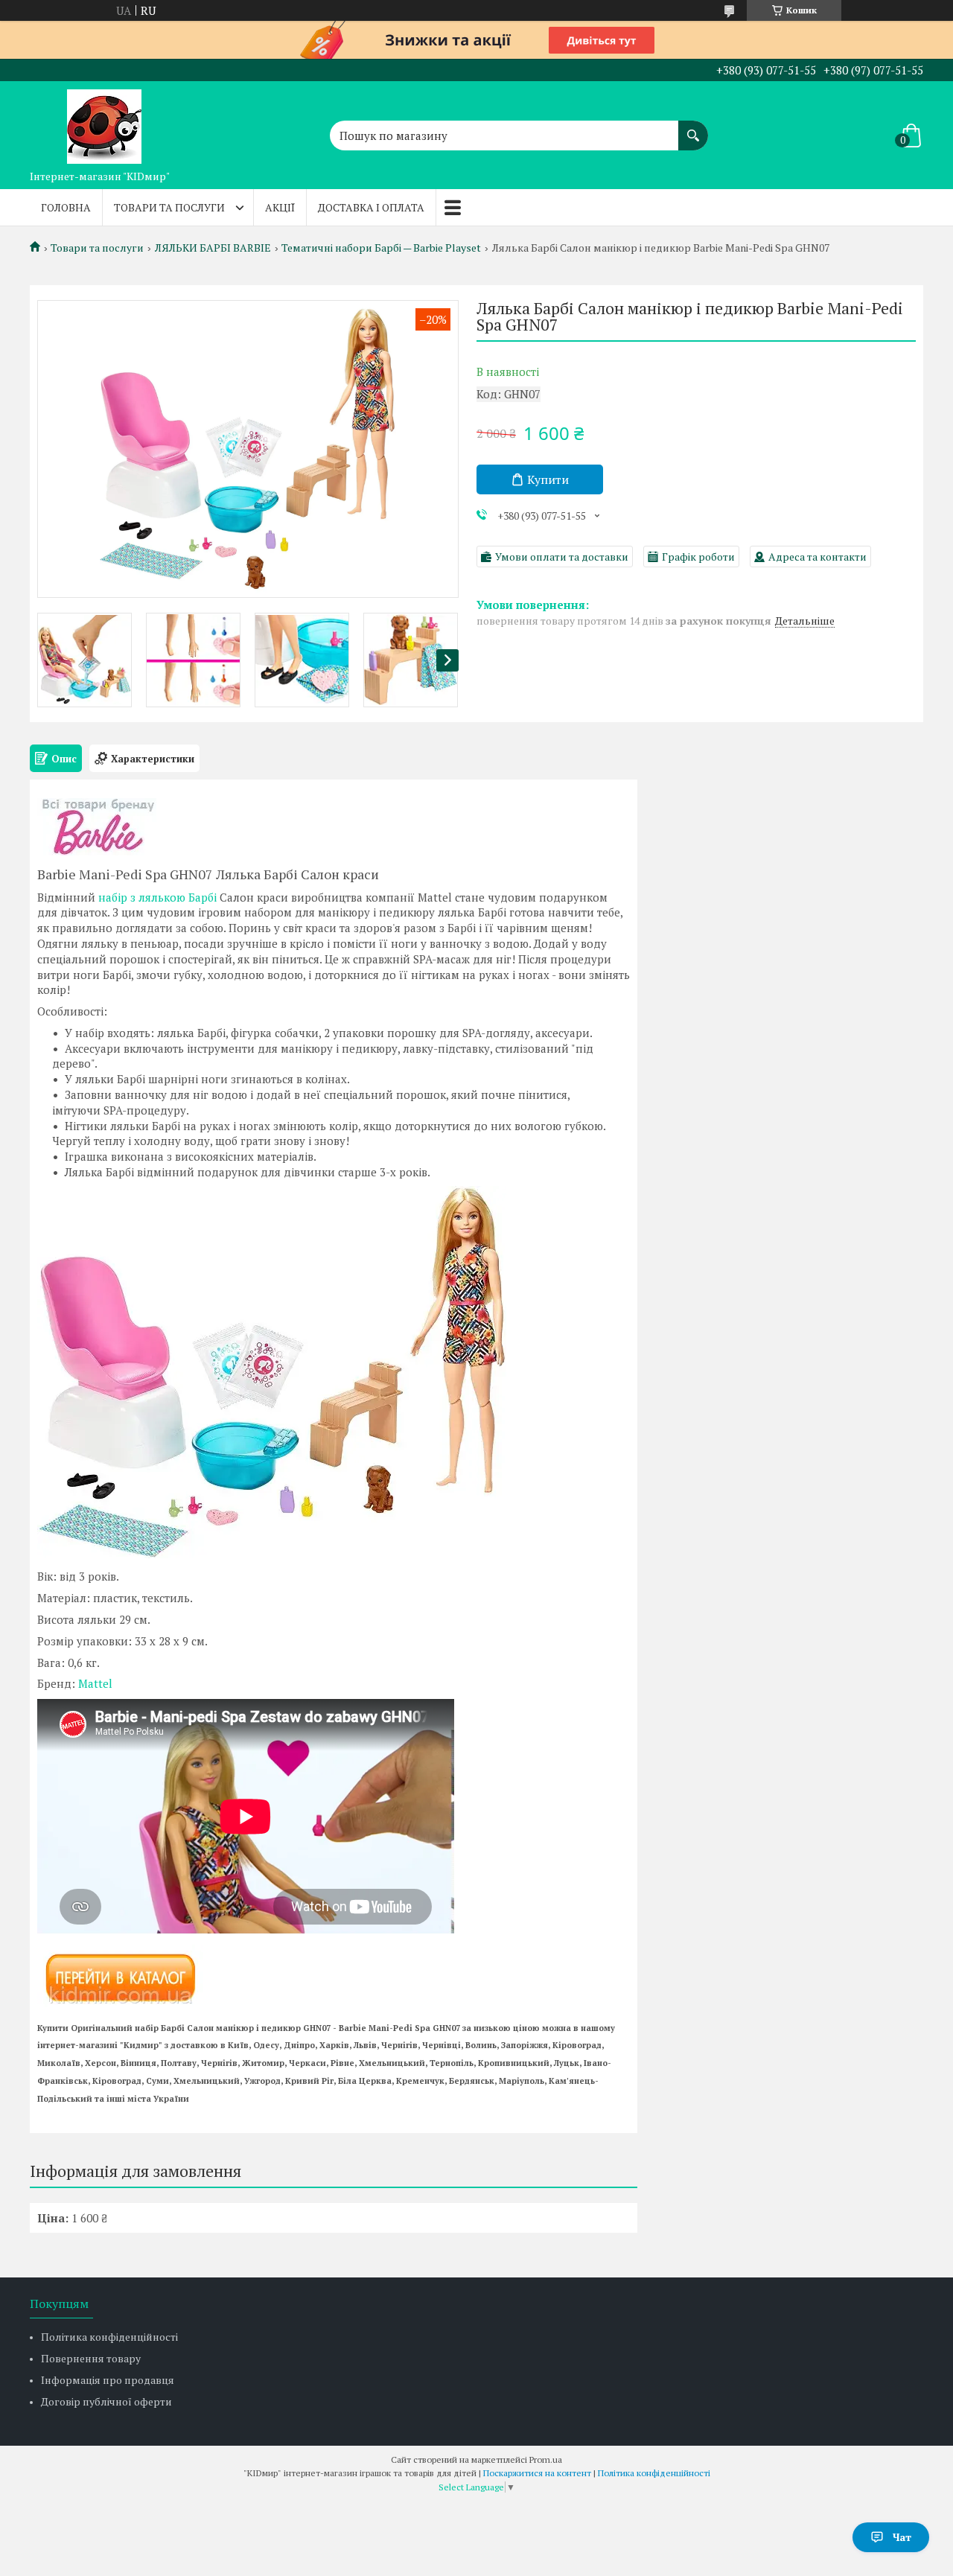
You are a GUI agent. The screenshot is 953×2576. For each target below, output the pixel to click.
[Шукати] (693, 128)
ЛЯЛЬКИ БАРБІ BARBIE (213, 248)
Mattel (95, 1683)
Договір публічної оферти (106, 2401)
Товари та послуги (169, 207)
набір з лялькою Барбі (157, 897)
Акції (280, 207)
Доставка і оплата (371, 207)
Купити (548, 479)
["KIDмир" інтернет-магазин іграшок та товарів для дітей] (104, 122)
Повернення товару (91, 2358)
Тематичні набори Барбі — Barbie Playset (381, 248)
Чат (902, 2537)
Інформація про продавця (108, 2380)
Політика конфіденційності (109, 2337)
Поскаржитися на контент (537, 2473)
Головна (66, 207)
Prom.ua (546, 2459)
